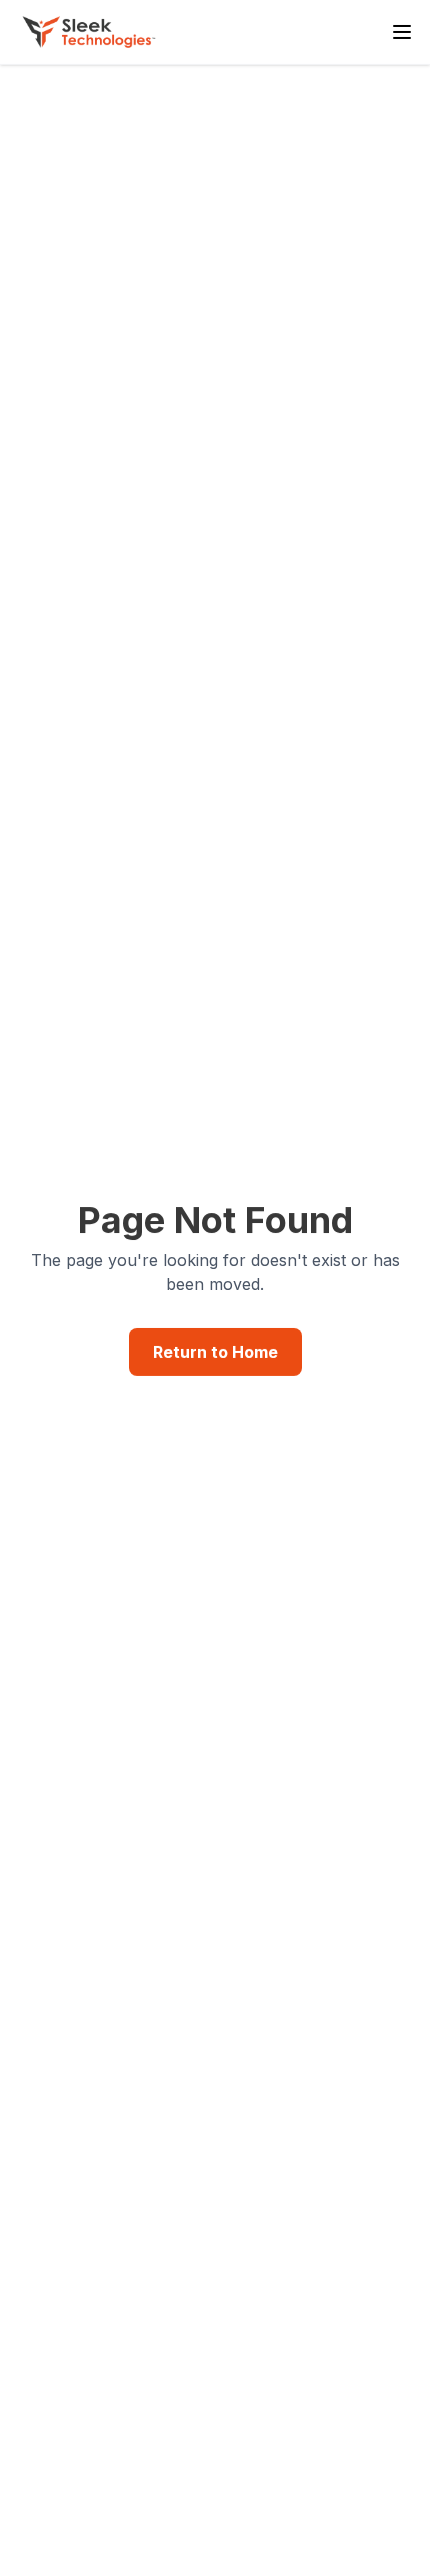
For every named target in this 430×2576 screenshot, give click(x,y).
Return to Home (215, 1352)
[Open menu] (402, 32)
